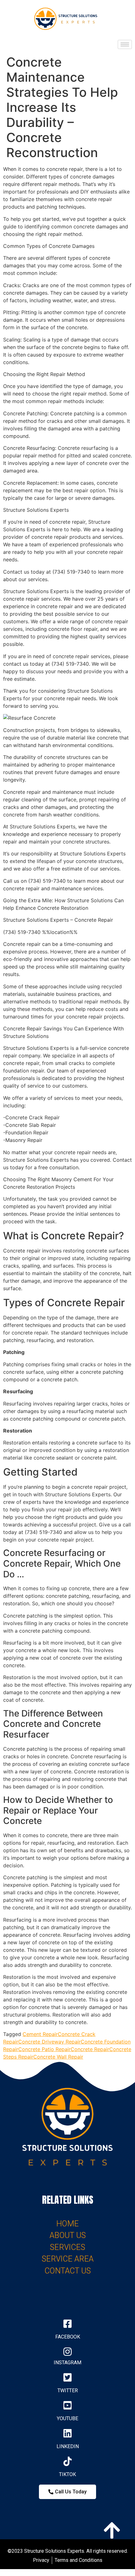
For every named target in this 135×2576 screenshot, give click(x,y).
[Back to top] (111, 2529)
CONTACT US (68, 2271)
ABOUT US (68, 2235)
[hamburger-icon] (125, 44)
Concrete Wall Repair (58, 2057)
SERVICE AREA (68, 2259)
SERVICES (67, 2247)
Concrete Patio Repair (44, 2049)
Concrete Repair (90, 2049)
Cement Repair (40, 2034)
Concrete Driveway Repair (49, 2042)
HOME (67, 2224)
